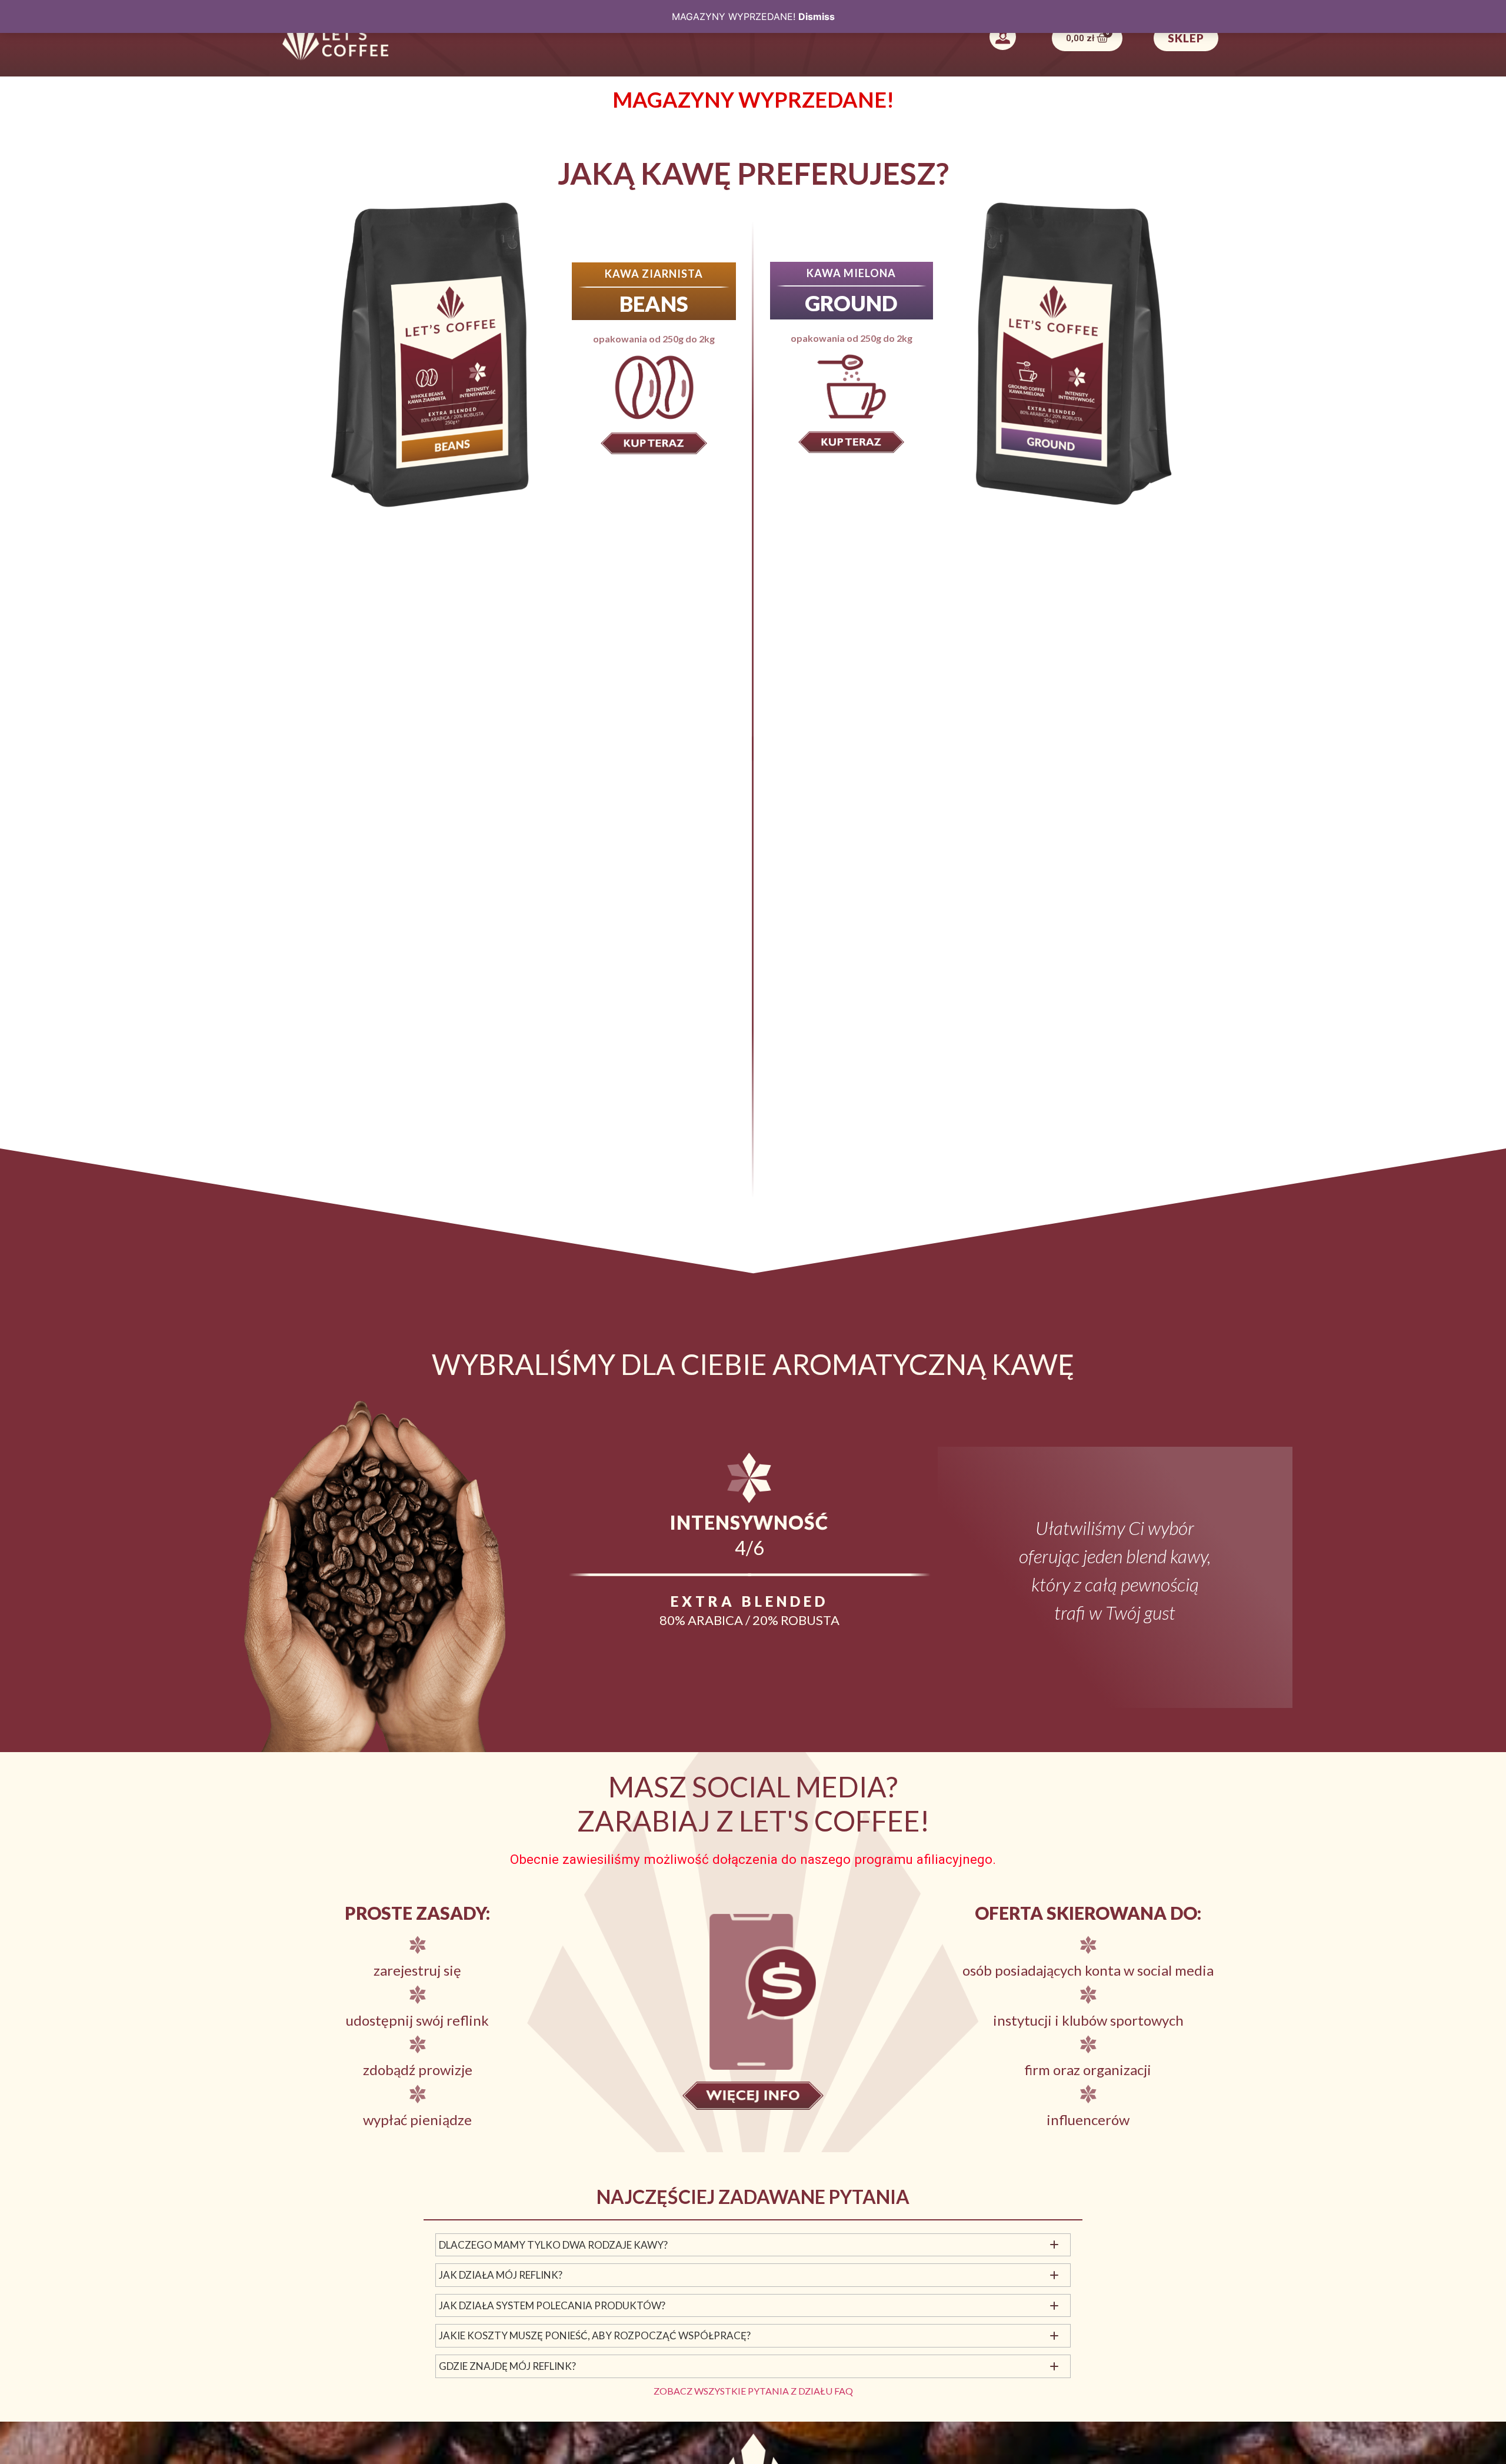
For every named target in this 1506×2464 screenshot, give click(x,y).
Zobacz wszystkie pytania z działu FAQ (753, 2391)
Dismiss (817, 16)
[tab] (753, 2245)
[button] (1002, 38)
